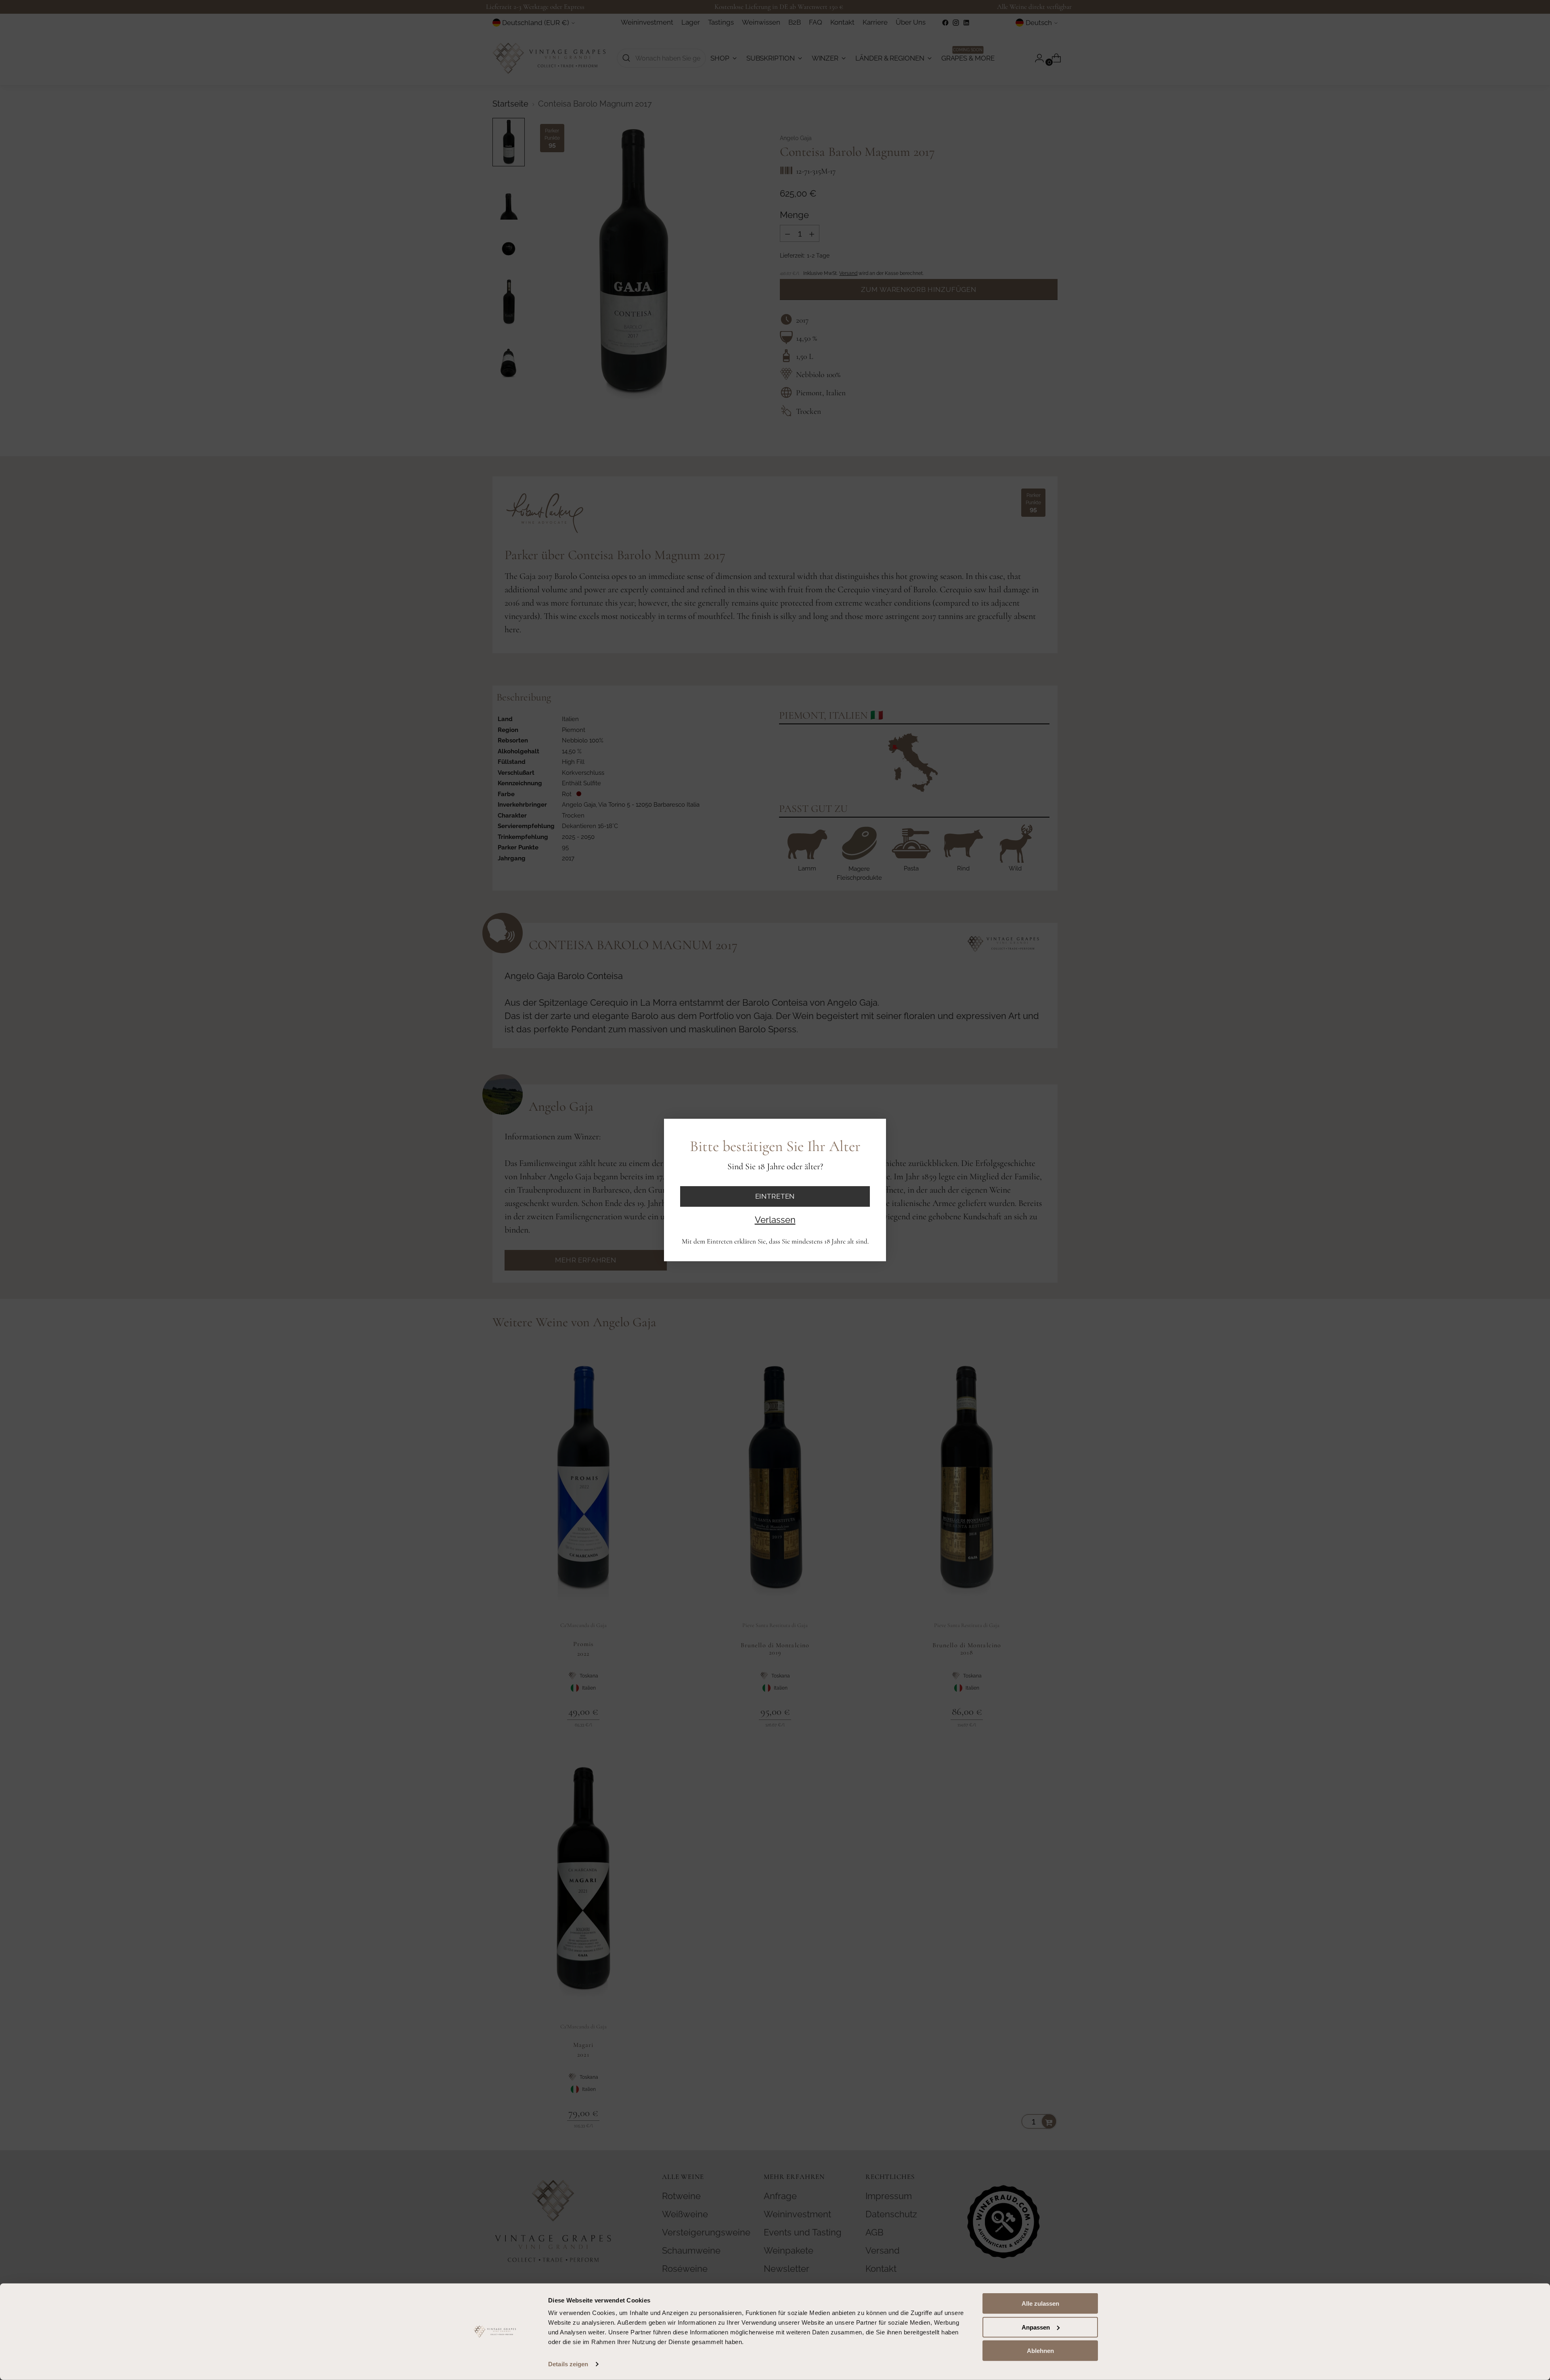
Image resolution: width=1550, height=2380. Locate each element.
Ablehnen (1040, 2351)
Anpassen (1036, 2327)
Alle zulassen (1040, 2303)
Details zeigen (568, 2364)
